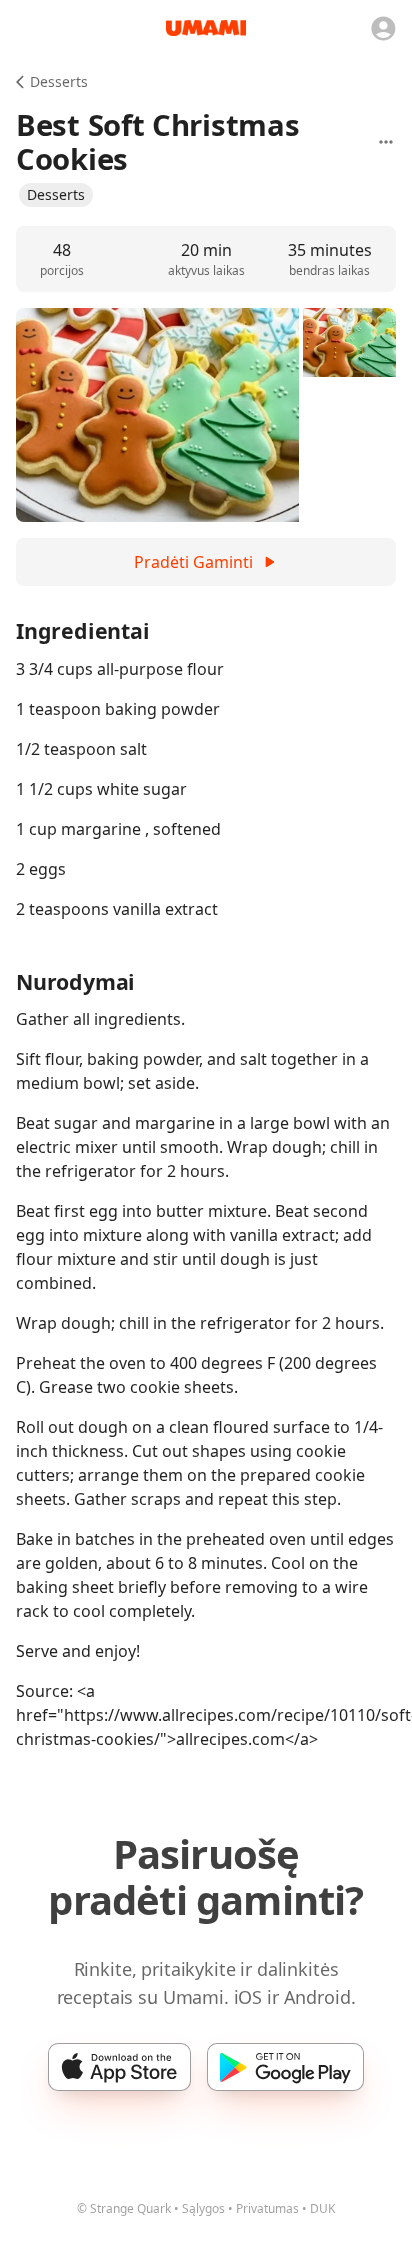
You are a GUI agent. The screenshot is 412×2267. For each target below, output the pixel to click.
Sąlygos (203, 2208)
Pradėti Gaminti (193, 562)
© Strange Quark (124, 2208)
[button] (56, 195)
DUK (322, 2208)
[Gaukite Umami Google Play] (285, 2067)
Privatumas (267, 2208)
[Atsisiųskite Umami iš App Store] (119, 2067)
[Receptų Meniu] (386, 142)
